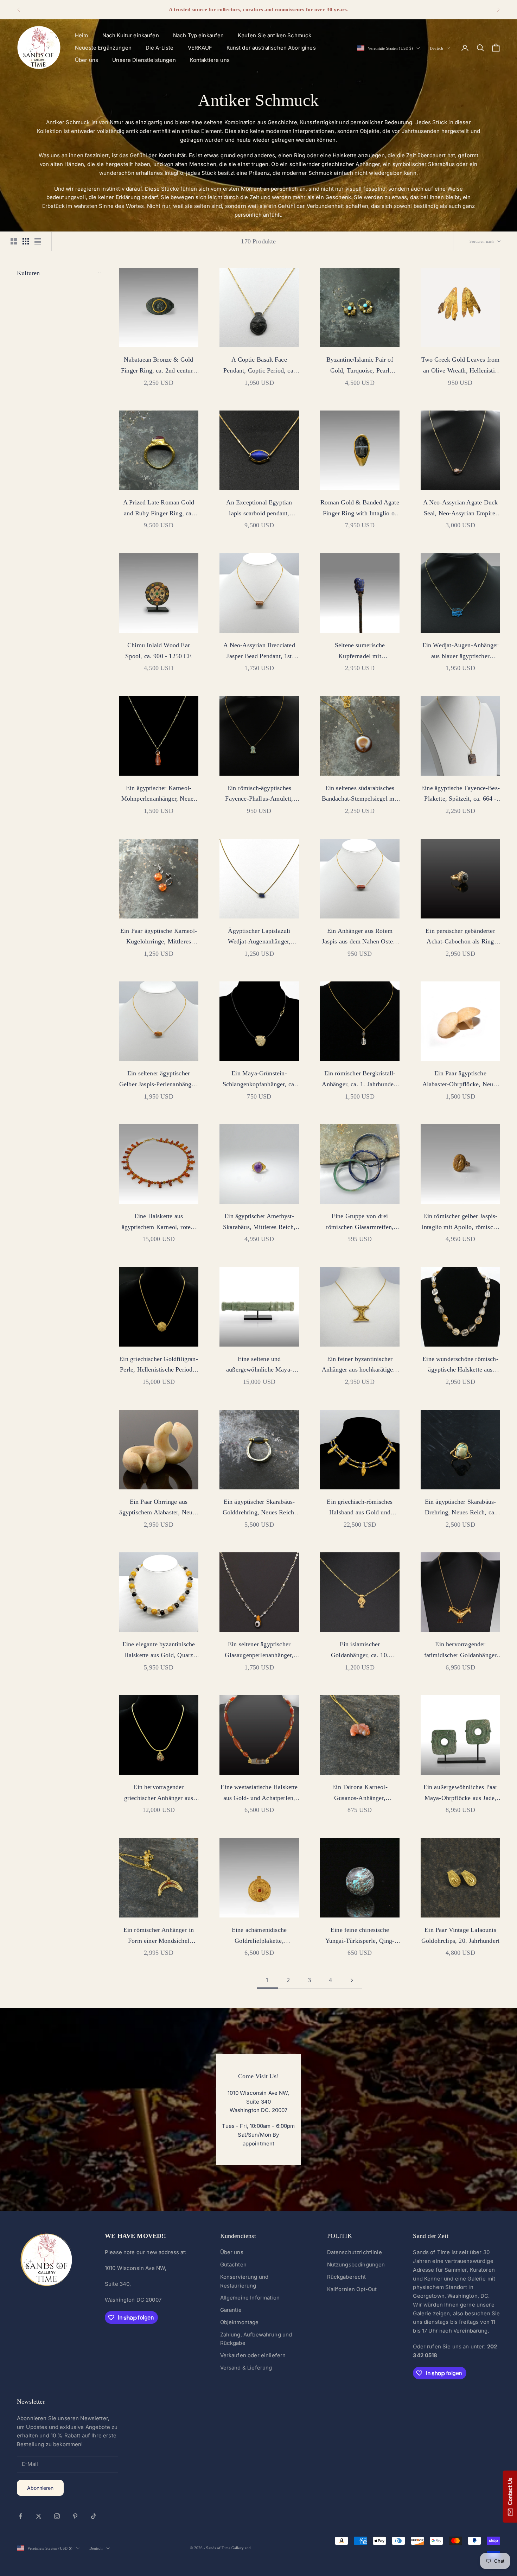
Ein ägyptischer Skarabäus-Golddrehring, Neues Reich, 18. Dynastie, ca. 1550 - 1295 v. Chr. (259, 1508)
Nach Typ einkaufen (199, 35)
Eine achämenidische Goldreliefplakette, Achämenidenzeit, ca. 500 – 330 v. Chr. (259, 1936)
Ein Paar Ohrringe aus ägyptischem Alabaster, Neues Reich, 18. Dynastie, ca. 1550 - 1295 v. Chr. (158, 1508)
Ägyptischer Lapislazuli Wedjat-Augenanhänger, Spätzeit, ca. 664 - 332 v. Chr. (259, 937)
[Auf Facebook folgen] (20, 2516)
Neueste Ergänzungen (103, 48)
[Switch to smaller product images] (26, 241)
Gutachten (233, 2265)
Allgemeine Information (250, 2298)
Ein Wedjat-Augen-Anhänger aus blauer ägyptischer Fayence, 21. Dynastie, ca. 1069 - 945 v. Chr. (461, 651)
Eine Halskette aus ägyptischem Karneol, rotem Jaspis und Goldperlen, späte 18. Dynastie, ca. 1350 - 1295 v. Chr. (158, 1222)
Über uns (87, 60)
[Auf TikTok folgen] (94, 2516)
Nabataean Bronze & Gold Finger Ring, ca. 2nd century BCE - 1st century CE (159, 366)
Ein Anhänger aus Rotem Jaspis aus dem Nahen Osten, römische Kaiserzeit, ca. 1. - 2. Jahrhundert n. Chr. (360, 937)
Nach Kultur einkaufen (131, 35)
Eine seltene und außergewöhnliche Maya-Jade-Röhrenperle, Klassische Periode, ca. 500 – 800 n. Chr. (259, 1365)
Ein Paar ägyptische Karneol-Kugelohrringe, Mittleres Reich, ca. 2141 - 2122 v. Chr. (158, 937)
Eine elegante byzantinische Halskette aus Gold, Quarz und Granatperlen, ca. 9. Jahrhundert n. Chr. (159, 1650)
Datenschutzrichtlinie (355, 2252)
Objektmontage (240, 2322)
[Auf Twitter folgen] (39, 2516)
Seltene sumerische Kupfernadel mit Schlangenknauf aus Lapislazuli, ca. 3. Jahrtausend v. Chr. (360, 651)
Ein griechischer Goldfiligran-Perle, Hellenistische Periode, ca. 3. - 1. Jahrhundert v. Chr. (158, 1365)
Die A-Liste (160, 48)
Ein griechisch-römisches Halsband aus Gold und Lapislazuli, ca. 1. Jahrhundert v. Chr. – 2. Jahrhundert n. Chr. (360, 1508)
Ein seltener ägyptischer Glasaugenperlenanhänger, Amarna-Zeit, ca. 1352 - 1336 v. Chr (259, 1650)
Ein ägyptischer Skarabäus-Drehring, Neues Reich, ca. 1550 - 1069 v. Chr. (461, 1508)
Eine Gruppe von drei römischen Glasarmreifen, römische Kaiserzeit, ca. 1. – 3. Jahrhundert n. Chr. (360, 1222)
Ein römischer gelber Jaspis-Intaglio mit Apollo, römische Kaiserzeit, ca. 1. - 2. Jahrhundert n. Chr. (460, 1222)
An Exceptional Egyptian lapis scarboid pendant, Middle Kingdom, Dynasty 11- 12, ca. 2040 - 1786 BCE (259, 509)
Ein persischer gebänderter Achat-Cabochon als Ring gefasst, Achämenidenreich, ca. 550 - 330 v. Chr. (461, 937)
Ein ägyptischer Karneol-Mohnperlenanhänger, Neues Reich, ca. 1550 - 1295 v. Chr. (158, 794)
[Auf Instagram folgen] (57, 2516)
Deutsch (436, 48)
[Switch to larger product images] (14, 241)
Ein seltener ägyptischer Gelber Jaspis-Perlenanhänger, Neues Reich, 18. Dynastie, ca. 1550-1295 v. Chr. (159, 1080)
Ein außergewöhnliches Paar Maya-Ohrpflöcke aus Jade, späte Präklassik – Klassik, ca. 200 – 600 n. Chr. (460, 1793)
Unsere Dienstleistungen (144, 60)
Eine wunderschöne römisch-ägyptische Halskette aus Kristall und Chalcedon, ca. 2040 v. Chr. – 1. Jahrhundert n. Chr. (460, 1365)
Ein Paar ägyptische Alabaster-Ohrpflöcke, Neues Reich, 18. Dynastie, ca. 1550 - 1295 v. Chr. (460, 1080)
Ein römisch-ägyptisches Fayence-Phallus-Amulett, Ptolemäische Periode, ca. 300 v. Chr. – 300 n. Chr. (259, 794)
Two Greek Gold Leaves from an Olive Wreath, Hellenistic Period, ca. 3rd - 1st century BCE (461, 366)
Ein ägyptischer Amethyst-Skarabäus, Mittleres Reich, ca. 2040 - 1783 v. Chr (259, 1222)
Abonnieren (40, 2488)
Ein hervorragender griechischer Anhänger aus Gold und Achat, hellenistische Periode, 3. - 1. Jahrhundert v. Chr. (159, 1793)
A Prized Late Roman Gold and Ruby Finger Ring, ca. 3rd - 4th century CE (159, 509)
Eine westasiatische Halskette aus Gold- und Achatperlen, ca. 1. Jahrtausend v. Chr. (259, 1793)
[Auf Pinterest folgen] (75, 2516)
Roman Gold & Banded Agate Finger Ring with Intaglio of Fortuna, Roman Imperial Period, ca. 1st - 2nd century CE (360, 509)
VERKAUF (200, 48)
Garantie (231, 2310)
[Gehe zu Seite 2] (352, 1980)
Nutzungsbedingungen (356, 2265)
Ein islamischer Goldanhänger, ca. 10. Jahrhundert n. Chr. (360, 1650)
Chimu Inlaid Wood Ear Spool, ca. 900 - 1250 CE (158, 651)
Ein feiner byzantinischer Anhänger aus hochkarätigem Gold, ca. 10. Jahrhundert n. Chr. (360, 1365)
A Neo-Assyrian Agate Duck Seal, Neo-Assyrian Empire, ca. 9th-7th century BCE (461, 509)
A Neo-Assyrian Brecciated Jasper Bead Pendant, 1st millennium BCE (259, 651)
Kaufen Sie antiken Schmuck (275, 35)
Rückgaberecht (347, 2277)
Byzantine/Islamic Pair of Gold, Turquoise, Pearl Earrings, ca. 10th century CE (360, 366)
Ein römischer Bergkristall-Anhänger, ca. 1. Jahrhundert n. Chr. (360, 1080)
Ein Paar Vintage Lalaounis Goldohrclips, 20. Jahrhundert (460, 1935)
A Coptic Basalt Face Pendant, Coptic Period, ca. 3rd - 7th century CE (259, 366)
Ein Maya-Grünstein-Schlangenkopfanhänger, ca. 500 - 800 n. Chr (259, 1080)
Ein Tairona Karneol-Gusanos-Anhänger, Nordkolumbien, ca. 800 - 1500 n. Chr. (360, 1793)
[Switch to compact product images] (38, 241)
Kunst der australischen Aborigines (271, 48)
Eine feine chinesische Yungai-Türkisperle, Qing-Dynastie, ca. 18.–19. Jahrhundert (360, 1936)
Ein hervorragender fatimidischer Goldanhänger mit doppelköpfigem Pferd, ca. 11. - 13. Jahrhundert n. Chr (461, 1650)
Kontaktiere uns (210, 60)
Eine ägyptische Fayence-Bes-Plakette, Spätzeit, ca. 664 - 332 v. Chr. (460, 794)
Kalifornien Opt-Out (352, 2289)
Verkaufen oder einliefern (253, 2355)
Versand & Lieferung (246, 2368)
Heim (82, 35)
